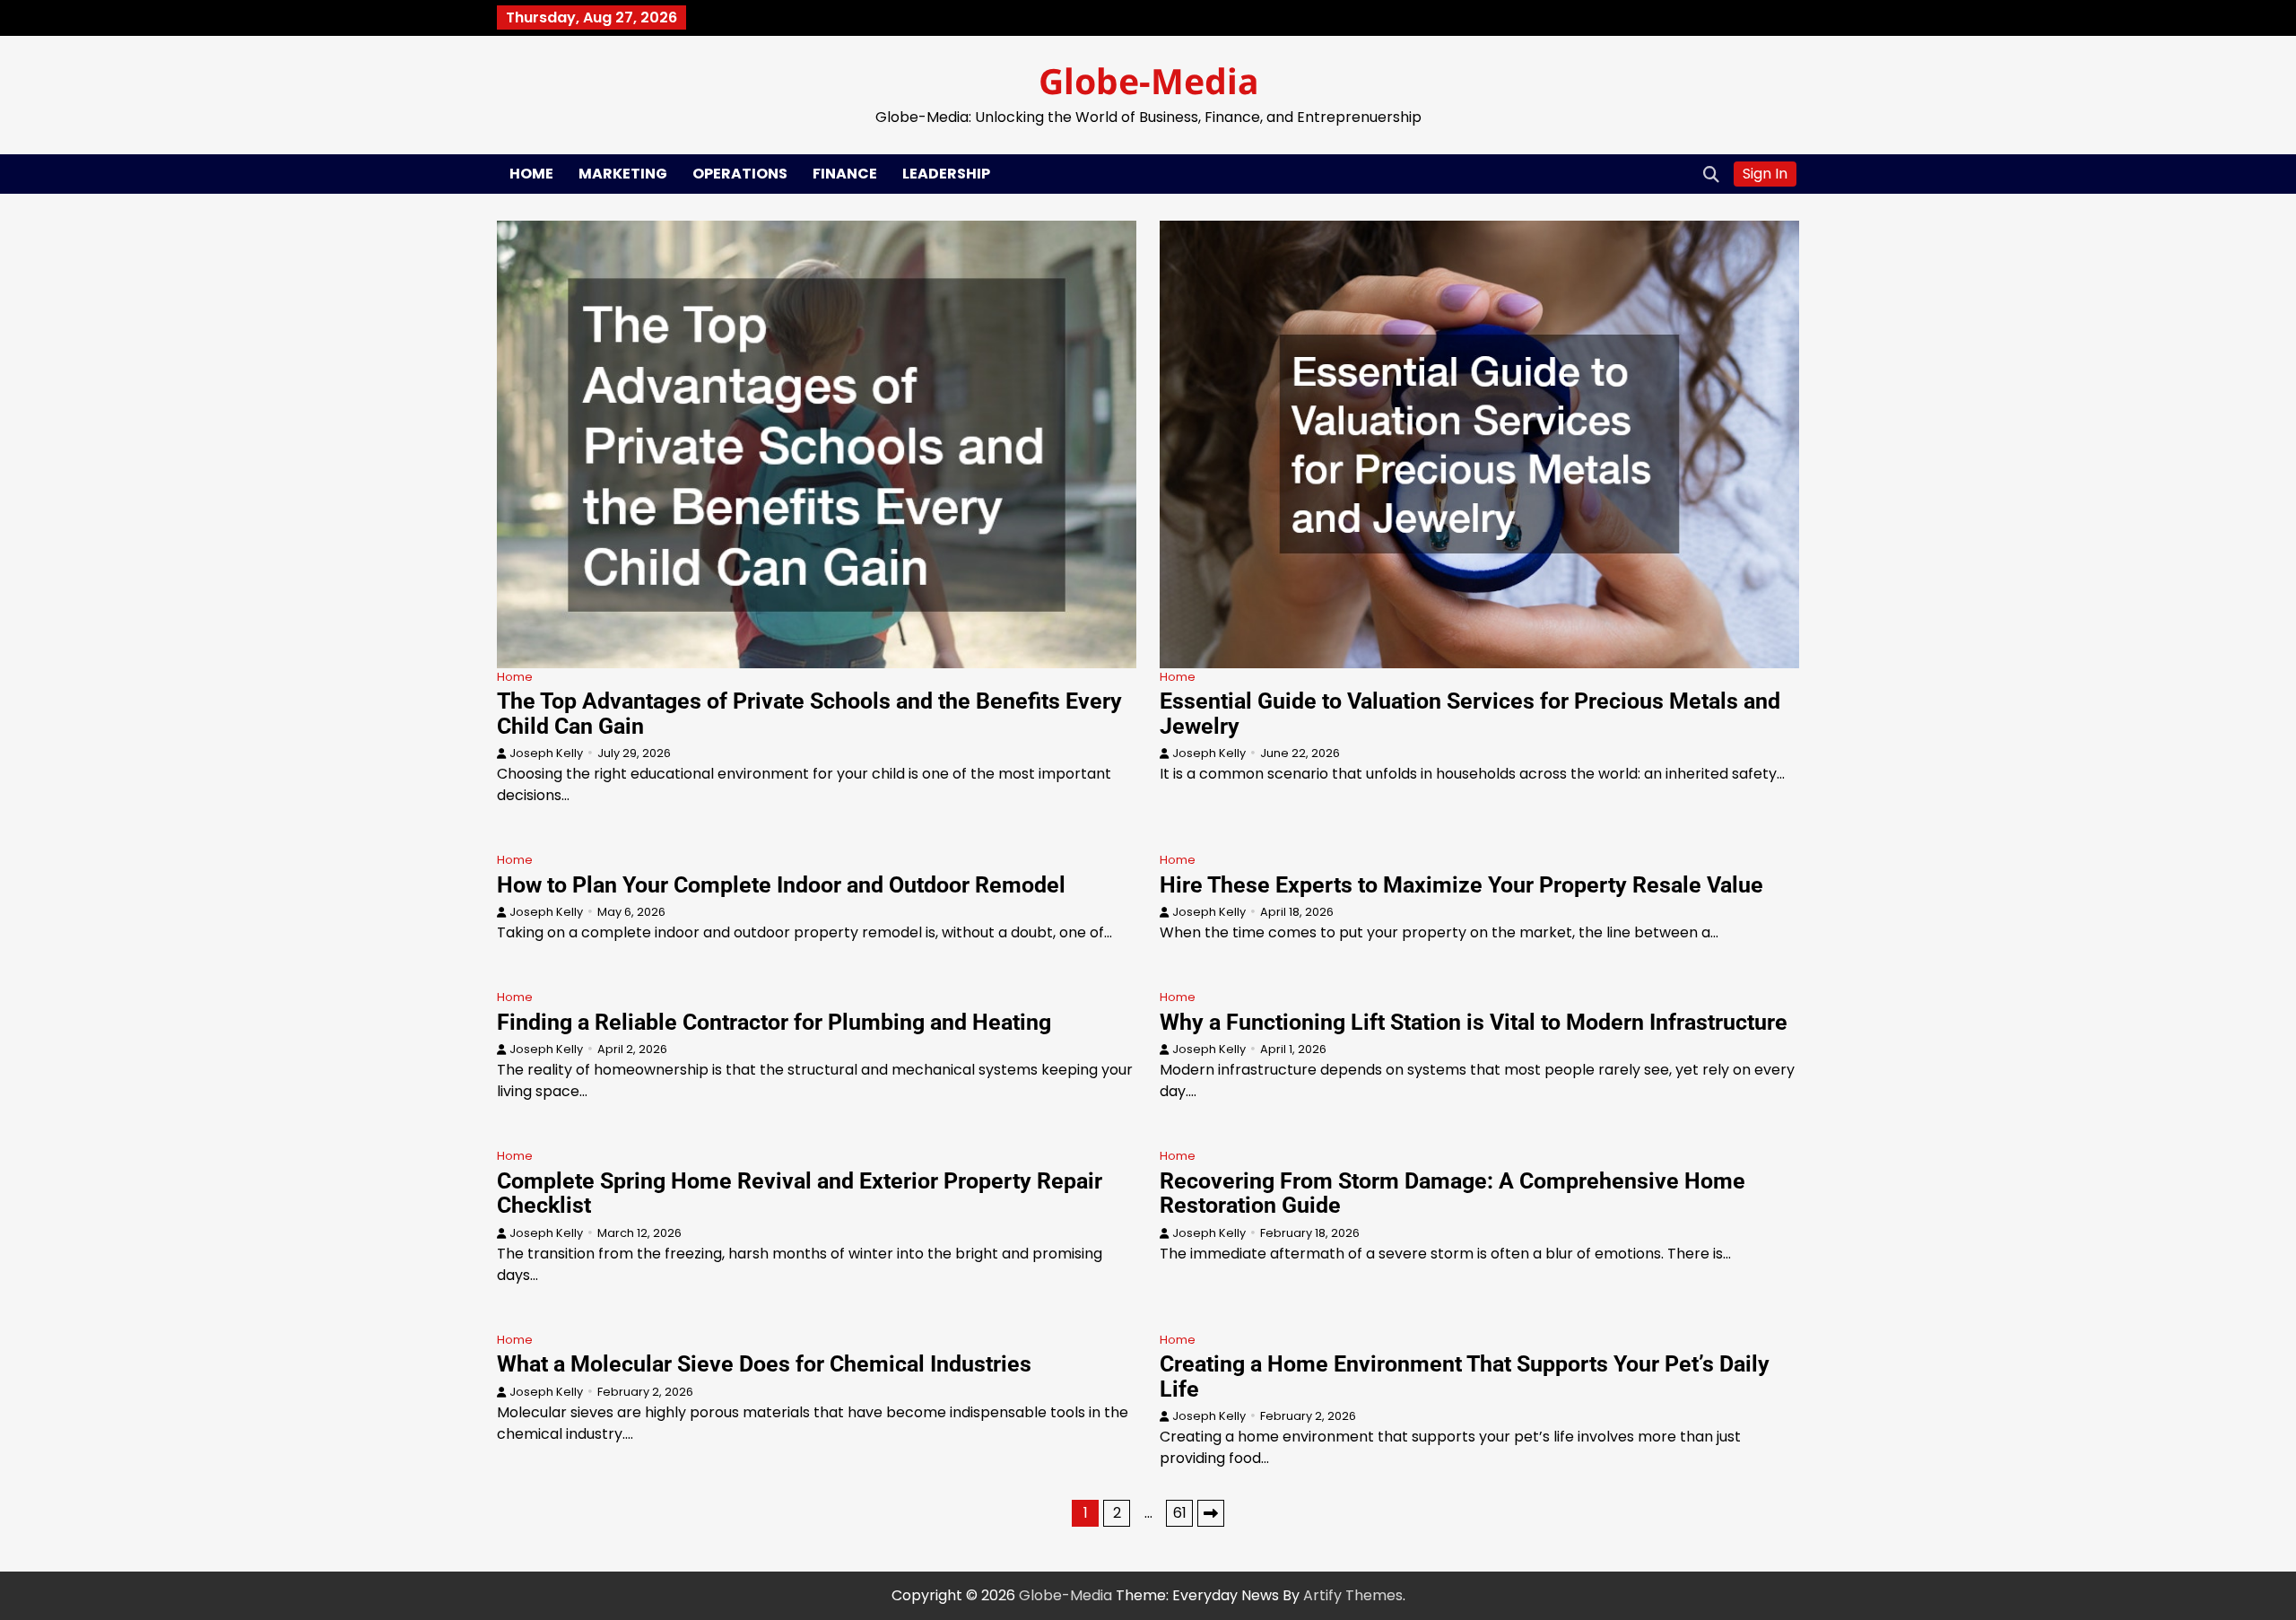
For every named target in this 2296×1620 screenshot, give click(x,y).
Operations (740, 174)
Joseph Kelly (546, 753)
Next (1211, 1513)
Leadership (946, 174)
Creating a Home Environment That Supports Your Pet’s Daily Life (1465, 1376)
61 (1180, 1513)
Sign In (1765, 174)
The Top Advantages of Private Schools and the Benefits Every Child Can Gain (809, 714)
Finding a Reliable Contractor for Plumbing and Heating (774, 1022)
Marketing (623, 174)
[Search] (1711, 174)
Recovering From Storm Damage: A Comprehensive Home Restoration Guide (1452, 1193)
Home (531, 174)
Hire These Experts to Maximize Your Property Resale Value (1461, 885)
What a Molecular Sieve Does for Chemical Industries (764, 1364)
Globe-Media (1148, 80)
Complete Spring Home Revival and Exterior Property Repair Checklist (800, 1193)
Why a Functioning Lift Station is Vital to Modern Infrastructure (1474, 1022)
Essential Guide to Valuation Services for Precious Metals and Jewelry (1470, 714)
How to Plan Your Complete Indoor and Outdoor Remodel (781, 885)
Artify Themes (1353, 1595)
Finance (845, 174)
